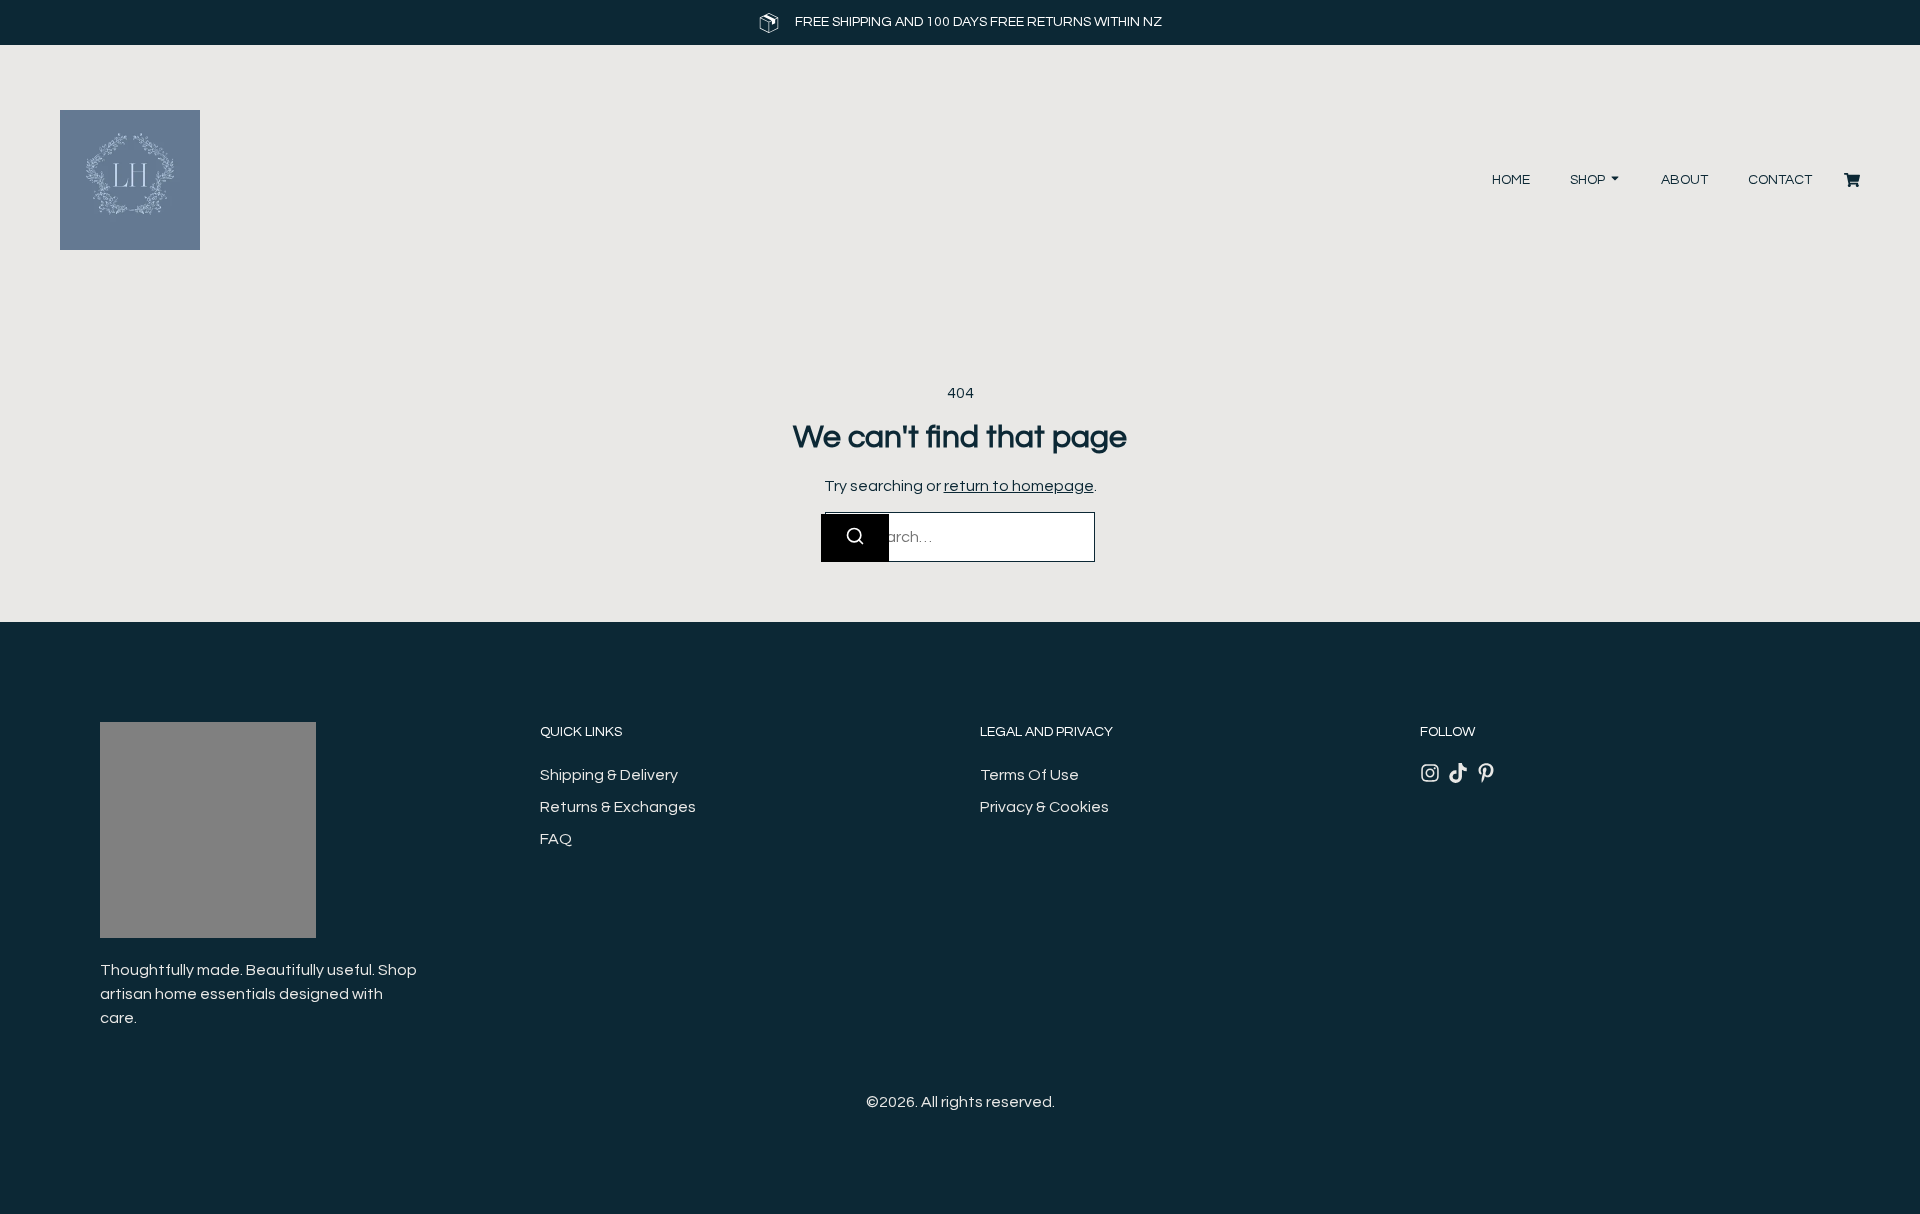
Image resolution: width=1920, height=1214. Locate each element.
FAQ (556, 839)
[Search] (855, 538)
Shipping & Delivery (609, 775)
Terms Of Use (1029, 775)
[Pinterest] (1486, 773)
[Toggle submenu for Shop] (1613, 180)
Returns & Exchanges (618, 807)
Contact (1780, 180)
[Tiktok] (1458, 773)
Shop (1587, 180)
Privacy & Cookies (1044, 807)
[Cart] (1852, 180)
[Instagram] (1430, 773)
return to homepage (1019, 486)
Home (1511, 180)
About (1684, 180)
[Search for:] (960, 537)
